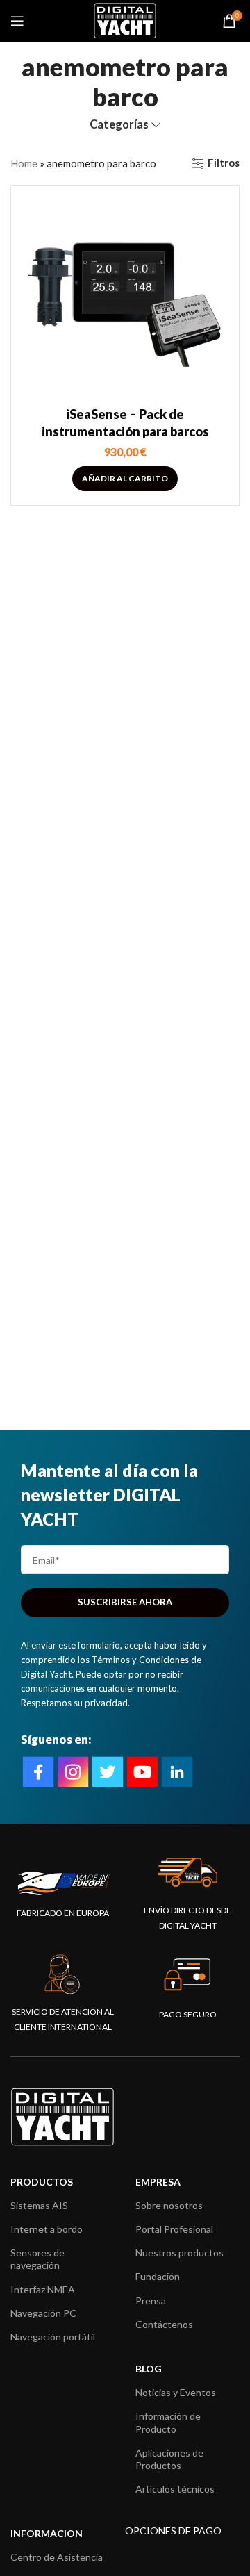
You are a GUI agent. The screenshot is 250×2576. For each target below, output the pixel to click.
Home (24, 163)
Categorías (119, 125)
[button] (125, 479)
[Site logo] (125, 19)
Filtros (224, 163)
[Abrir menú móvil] (17, 21)
